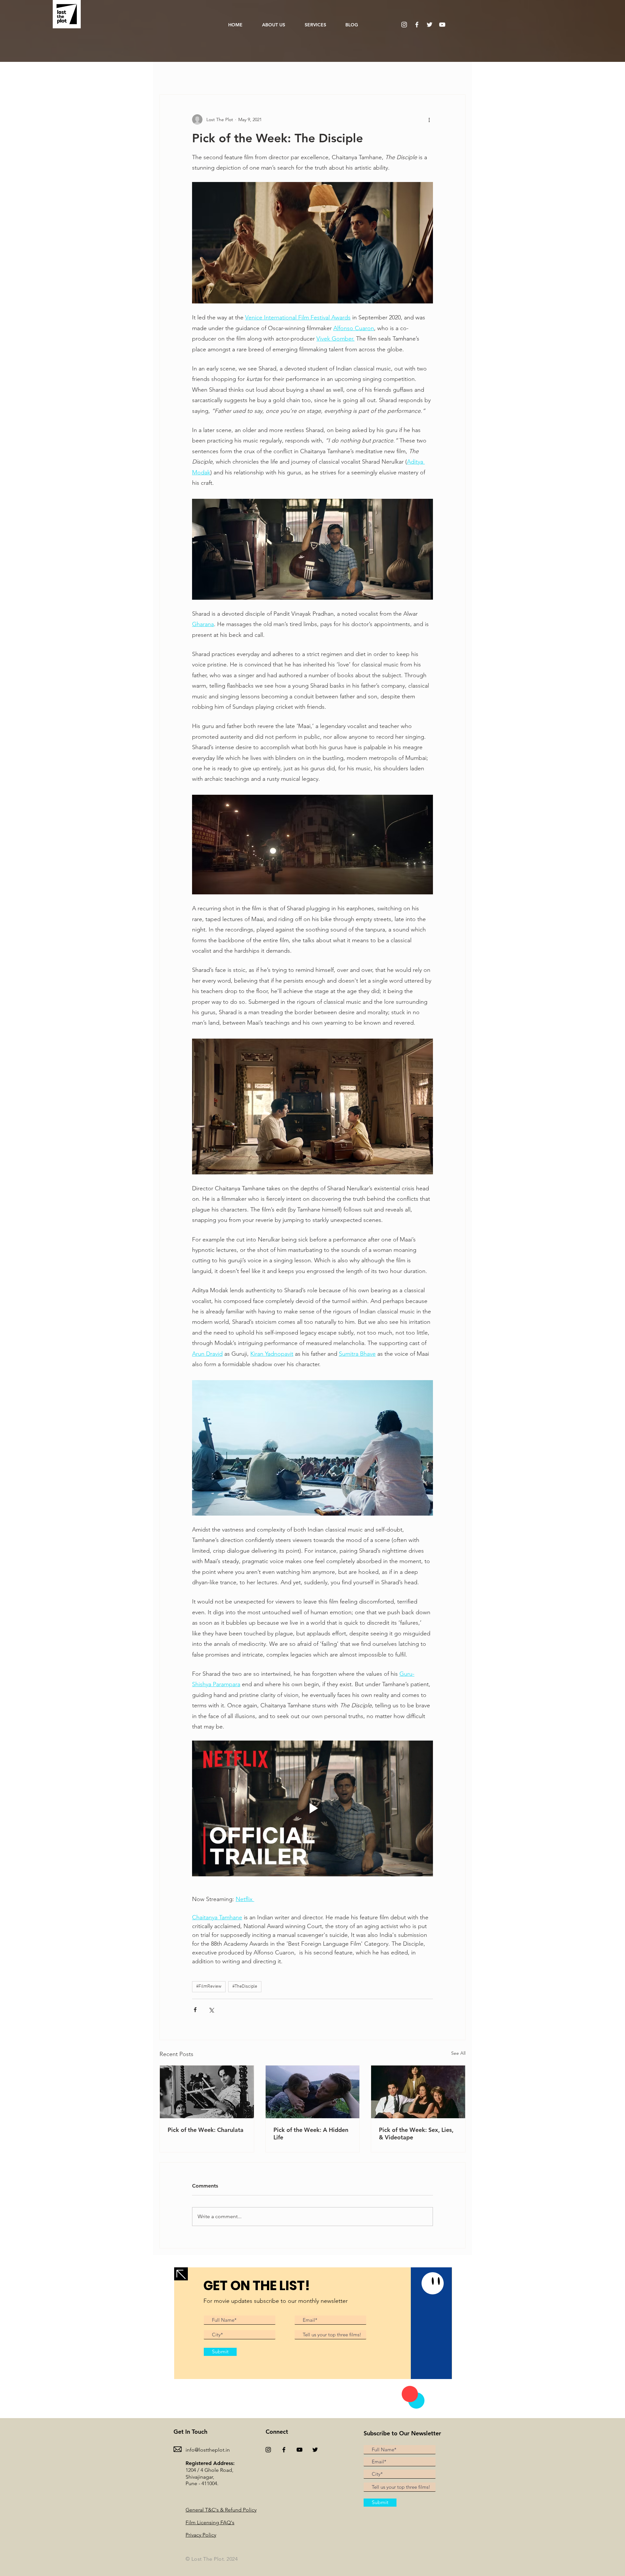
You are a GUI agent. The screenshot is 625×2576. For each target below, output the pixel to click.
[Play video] (312, 1808)
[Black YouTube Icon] (299, 2450)
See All (458, 2053)
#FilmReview (209, 1987)
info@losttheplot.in (208, 2450)
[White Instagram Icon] (404, 25)
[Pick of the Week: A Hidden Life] (313, 2092)
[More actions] (429, 119)
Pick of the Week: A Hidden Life (311, 2134)
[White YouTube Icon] (442, 25)
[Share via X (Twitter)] (211, 2010)
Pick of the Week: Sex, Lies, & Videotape (416, 2134)
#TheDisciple (245, 1987)
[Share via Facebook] (195, 2010)
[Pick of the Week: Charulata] (207, 2092)
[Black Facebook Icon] (284, 2450)
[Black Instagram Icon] (268, 2450)
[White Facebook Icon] (417, 25)
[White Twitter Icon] (430, 25)
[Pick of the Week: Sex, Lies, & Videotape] (418, 2092)
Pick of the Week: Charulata (206, 2130)
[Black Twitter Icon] (315, 2450)
